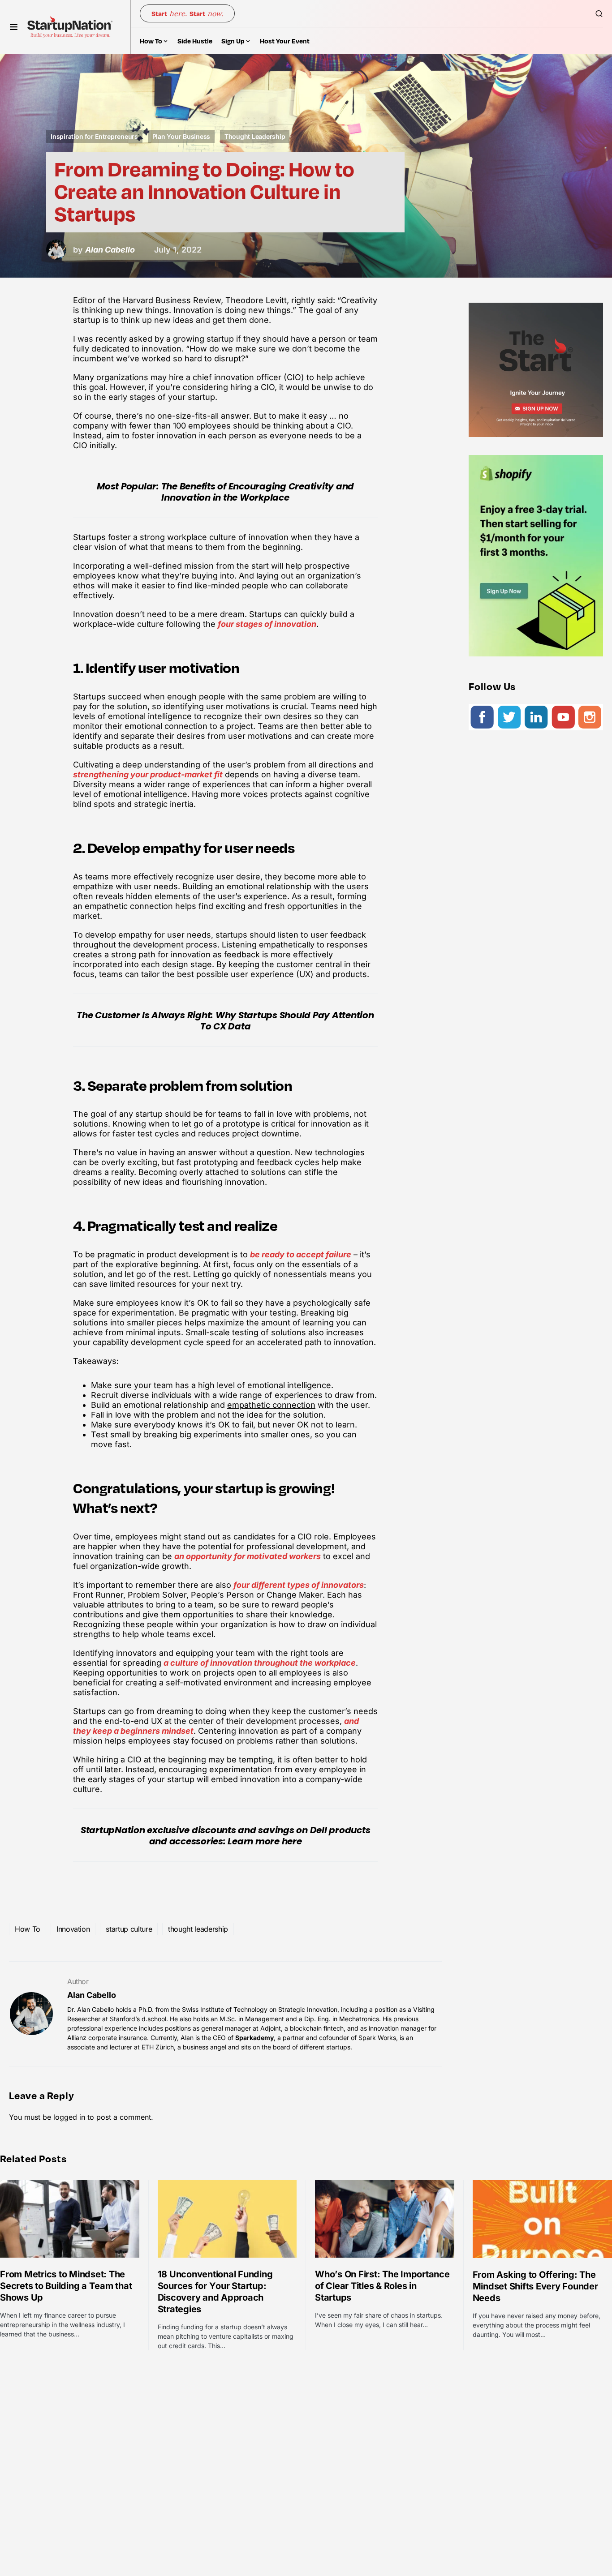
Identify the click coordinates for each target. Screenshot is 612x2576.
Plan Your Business (181, 136)
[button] (14, 27)
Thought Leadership (255, 136)
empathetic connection (271, 1405)
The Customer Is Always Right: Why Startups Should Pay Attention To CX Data (225, 1021)
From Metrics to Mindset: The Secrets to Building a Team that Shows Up (66, 2286)
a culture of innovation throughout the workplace (260, 1663)
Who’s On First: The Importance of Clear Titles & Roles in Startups (382, 2286)
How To (28, 1929)
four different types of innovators (299, 1585)
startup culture (129, 1929)
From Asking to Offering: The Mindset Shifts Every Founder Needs (535, 2286)
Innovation (73, 1929)
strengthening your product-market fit (148, 774)
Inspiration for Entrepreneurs (94, 136)
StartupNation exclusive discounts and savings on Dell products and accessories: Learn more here (226, 1836)
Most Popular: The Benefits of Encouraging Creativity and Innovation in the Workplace (225, 492)
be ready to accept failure (301, 1254)
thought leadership (198, 1929)
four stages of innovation (267, 624)
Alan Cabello (92, 1995)
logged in (69, 2117)
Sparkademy (254, 2038)
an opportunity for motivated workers (248, 1556)
